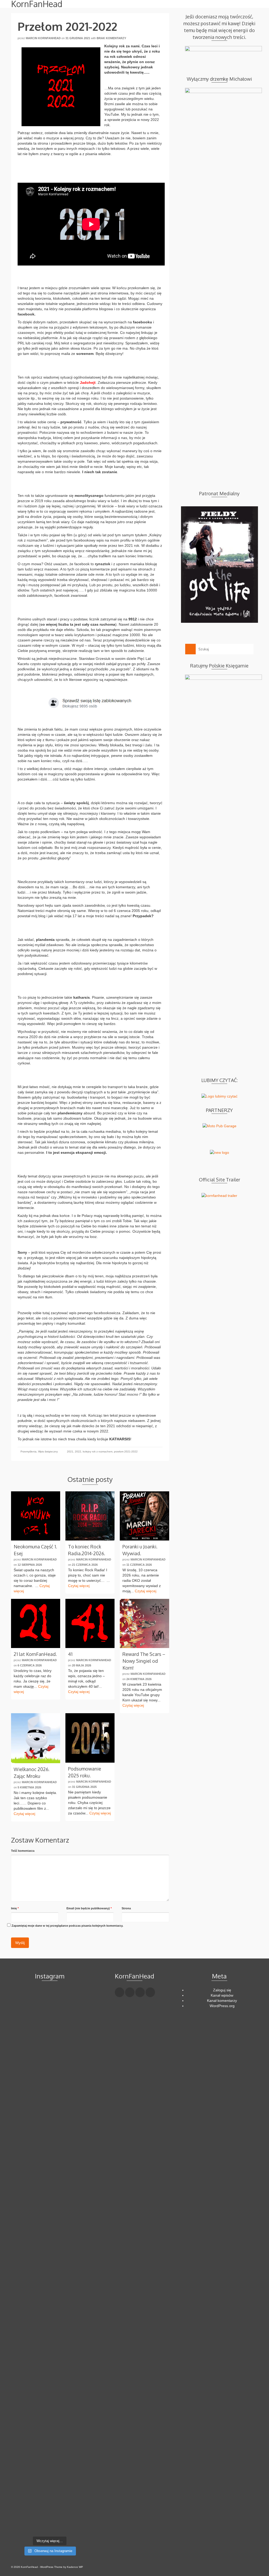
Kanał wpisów (222, 1995)
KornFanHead (37, 4)
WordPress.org (222, 2006)
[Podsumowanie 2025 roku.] (90, 1738)
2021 (70, 1452)
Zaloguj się (222, 1990)
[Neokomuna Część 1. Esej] (36, 1516)
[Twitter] (130, 1992)
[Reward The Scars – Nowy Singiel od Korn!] (144, 1623)
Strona (126, 1908)
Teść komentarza (23, 1851)
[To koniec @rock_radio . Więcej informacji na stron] (50, 2485)
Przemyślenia (29, 1452)
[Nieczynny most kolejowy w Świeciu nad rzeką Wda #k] (23, 2480)
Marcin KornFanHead (43, 38)
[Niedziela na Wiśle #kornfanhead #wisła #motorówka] (76, 2004)
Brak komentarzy (111, 38)
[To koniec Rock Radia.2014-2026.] (90, 1516)
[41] (90, 1623)
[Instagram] (140, 1992)
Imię (15, 1908)
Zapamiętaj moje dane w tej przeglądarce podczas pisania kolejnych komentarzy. (67, 1926)
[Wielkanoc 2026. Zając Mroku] (36, 1738)
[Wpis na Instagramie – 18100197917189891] (23, 2027)
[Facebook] (120, 1992)
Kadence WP (75, 2567)
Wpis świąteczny (48, 1452)
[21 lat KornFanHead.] (36, 1623)
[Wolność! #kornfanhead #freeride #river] (23, 2001)
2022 (78, 1452)
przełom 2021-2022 (126, 1452)
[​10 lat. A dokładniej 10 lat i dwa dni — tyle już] (50, 2238)
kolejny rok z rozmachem (98, 1452)
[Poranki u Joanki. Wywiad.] (144, 1516)
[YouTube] (150, 1992)
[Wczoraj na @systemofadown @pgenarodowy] (76, 2027)
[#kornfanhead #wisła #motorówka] (50, 2001)
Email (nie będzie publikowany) (89, 1908)
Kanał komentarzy (222, 2001)
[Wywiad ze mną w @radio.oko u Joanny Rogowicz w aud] (76, 2495)
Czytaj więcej (79, 1586)
